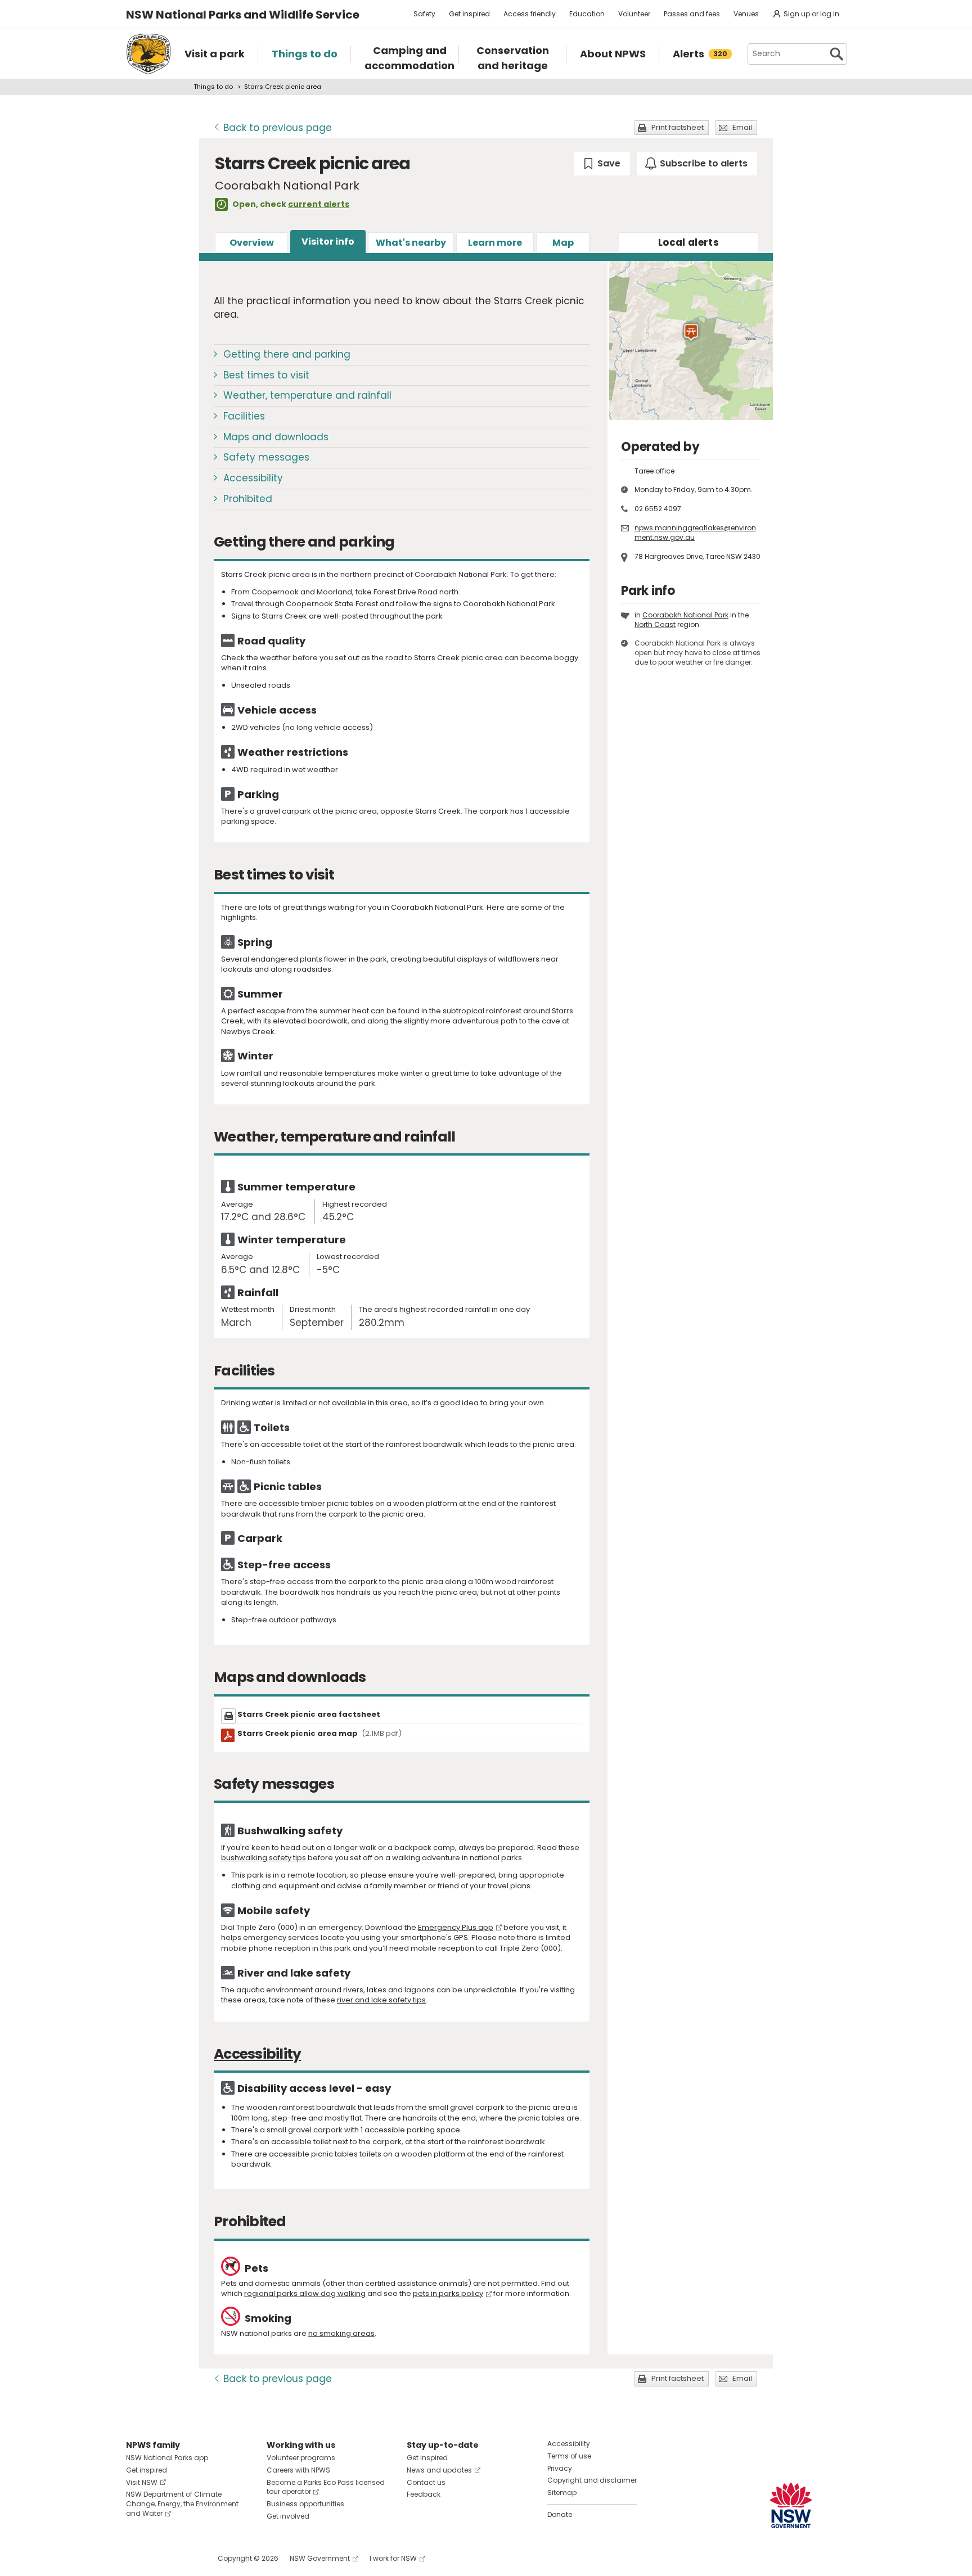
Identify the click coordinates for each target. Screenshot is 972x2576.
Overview (252, 243)
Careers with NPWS (298, 2470)
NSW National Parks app (167, 2458)
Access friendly (530, 14)
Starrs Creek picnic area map (319, 1733)
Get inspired (469, 14)
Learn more (495, 243)
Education (587, 14)
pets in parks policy (448, 2293)
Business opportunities (305, 2504)
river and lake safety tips (381, 2000)
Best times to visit (266, 375)
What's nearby (411, 243)
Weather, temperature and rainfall (307, 395)
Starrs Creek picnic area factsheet (309, 1714)
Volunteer (634, 14)
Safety (424, 14)
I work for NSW (393, 2558)
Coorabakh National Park (685, 615)
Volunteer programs (301, 2458)
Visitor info (328, 242)
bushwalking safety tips (264, 1858)
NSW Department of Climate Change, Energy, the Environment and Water (182, 2504)
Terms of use (569, 2456)
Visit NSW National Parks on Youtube (185, 2558)
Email (742, 127)
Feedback (424, 2494)
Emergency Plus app (456, 1927)
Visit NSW (142, 2482)
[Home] (148, 54)
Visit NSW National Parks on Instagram (161, 2558)
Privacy (560, 2468)
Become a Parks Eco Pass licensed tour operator (326, 2487)
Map (563, 243)
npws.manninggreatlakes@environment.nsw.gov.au (695, 533)
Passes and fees (692, 14)
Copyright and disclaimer (592, 2480)
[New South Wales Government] (791, 2505)
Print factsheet (678, 127)
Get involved (288, 2516)
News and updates (439, 2470)
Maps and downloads (276, 437)
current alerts (319, 204)
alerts (688, 242)
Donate (560, 2514)
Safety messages (266, 457)
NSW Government (320, 2558)
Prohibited (248, 499)
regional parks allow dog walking (305, 2293)
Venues (746, 14)
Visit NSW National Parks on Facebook (136, 2558)
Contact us (426, 2482)
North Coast (655, 624)
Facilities (244, 416)
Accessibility (253, 478)
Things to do (213, 87)
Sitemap (562, 2492)
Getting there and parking (287, 354)
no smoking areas (341, 2333)
